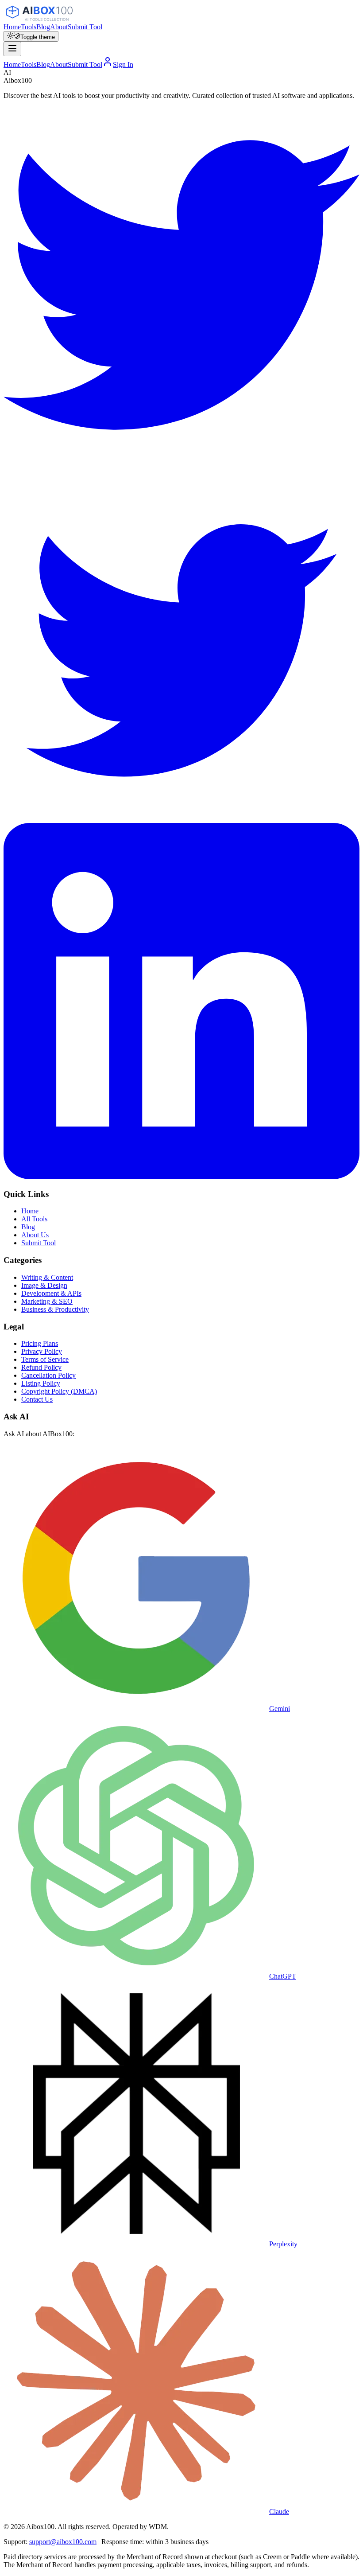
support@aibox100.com (63, 2542)
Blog (43, 27)
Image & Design (44, 1285)
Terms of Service (45, 1359)
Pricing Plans (40, 1343)
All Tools (34, 1219)
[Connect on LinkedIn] (181, 1177)
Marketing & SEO (47, 1301)
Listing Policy (41, 1383)
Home (12, 27)
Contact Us (37, 1399)
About (59, 27)
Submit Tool (85, 27)
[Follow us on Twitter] (181, 461)
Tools (29, 27)
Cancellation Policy (48, 1375)
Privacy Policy (42, 1351)
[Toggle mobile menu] (12, 49)
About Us (35, 1235)
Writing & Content (47, 1277)
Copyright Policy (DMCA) (59, 1391)
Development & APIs (51, 1293)
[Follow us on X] (181, 819)
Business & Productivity (55, 1309)
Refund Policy (41, 1367)
